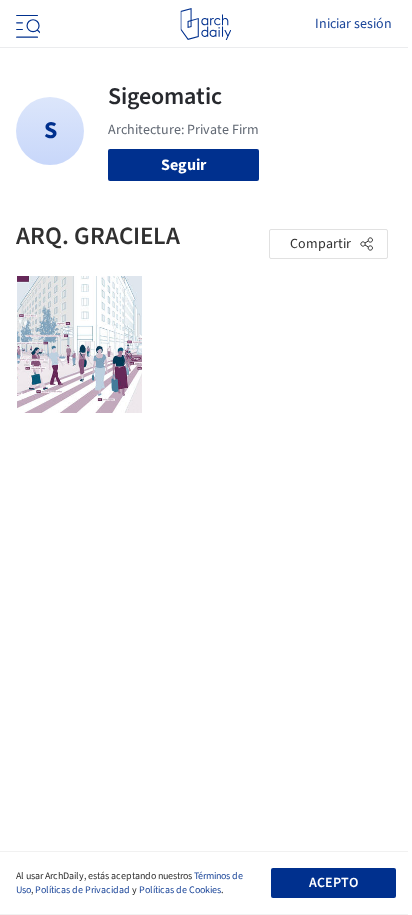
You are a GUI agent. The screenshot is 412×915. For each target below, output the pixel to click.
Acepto (333, 883)
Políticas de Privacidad (82, 890)
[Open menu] (26, 24)
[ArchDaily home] (205, 24)
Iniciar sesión (353, 24)
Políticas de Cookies (180, 890)
